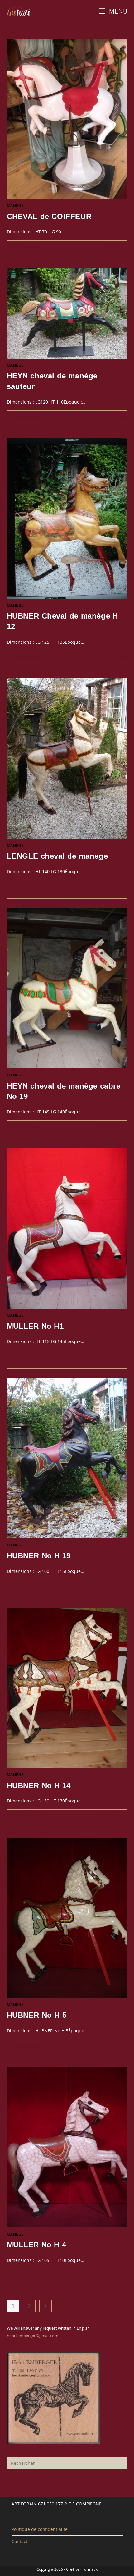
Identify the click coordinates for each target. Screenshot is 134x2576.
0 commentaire (27, 247)
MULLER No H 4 (37, 2245)
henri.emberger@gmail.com (33, 2336)
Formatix (90, 2569)
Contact (19, 2541)
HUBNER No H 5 (37, 2015)
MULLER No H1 (35, 1326)
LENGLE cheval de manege (57, 856)
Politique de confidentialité (40, 2529)
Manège (15, 206)
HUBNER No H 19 (39, 1556)
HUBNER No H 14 (39, 1786)
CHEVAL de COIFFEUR (49, 216)
